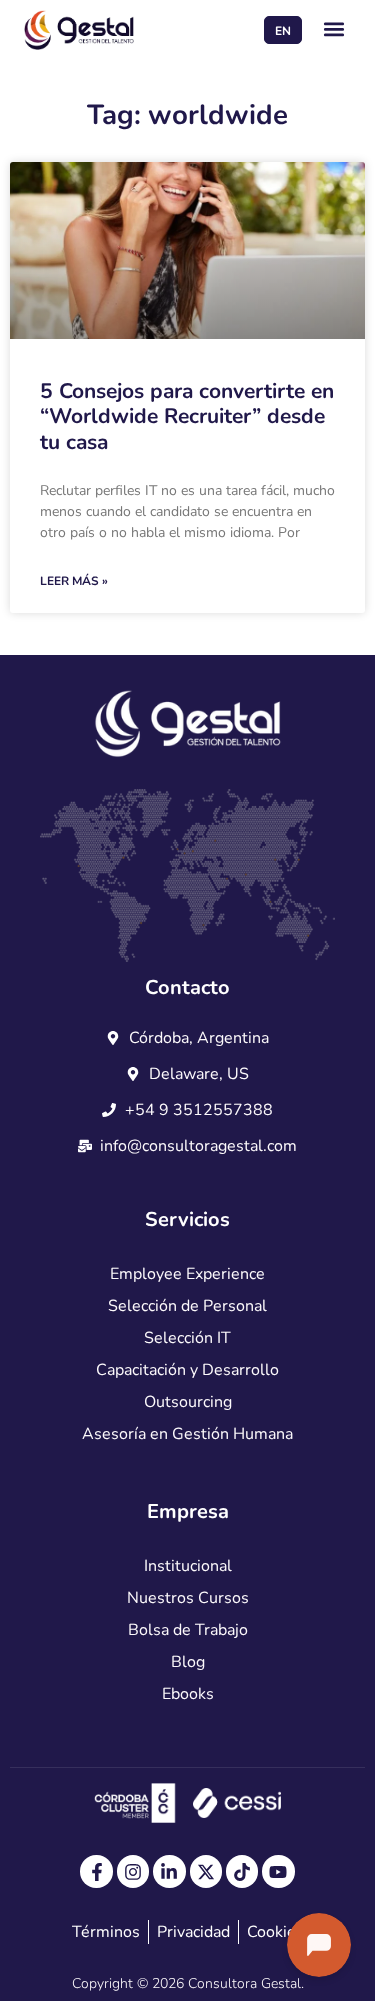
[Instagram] (133, 1871)
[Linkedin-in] (169, 1871)
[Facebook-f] (96, 1871)
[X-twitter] (206, 1871)
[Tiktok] (242, 1871)
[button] (334, 29)
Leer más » (74, 581)
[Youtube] (278, 1871)
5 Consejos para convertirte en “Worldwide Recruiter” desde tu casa (187, 416)
